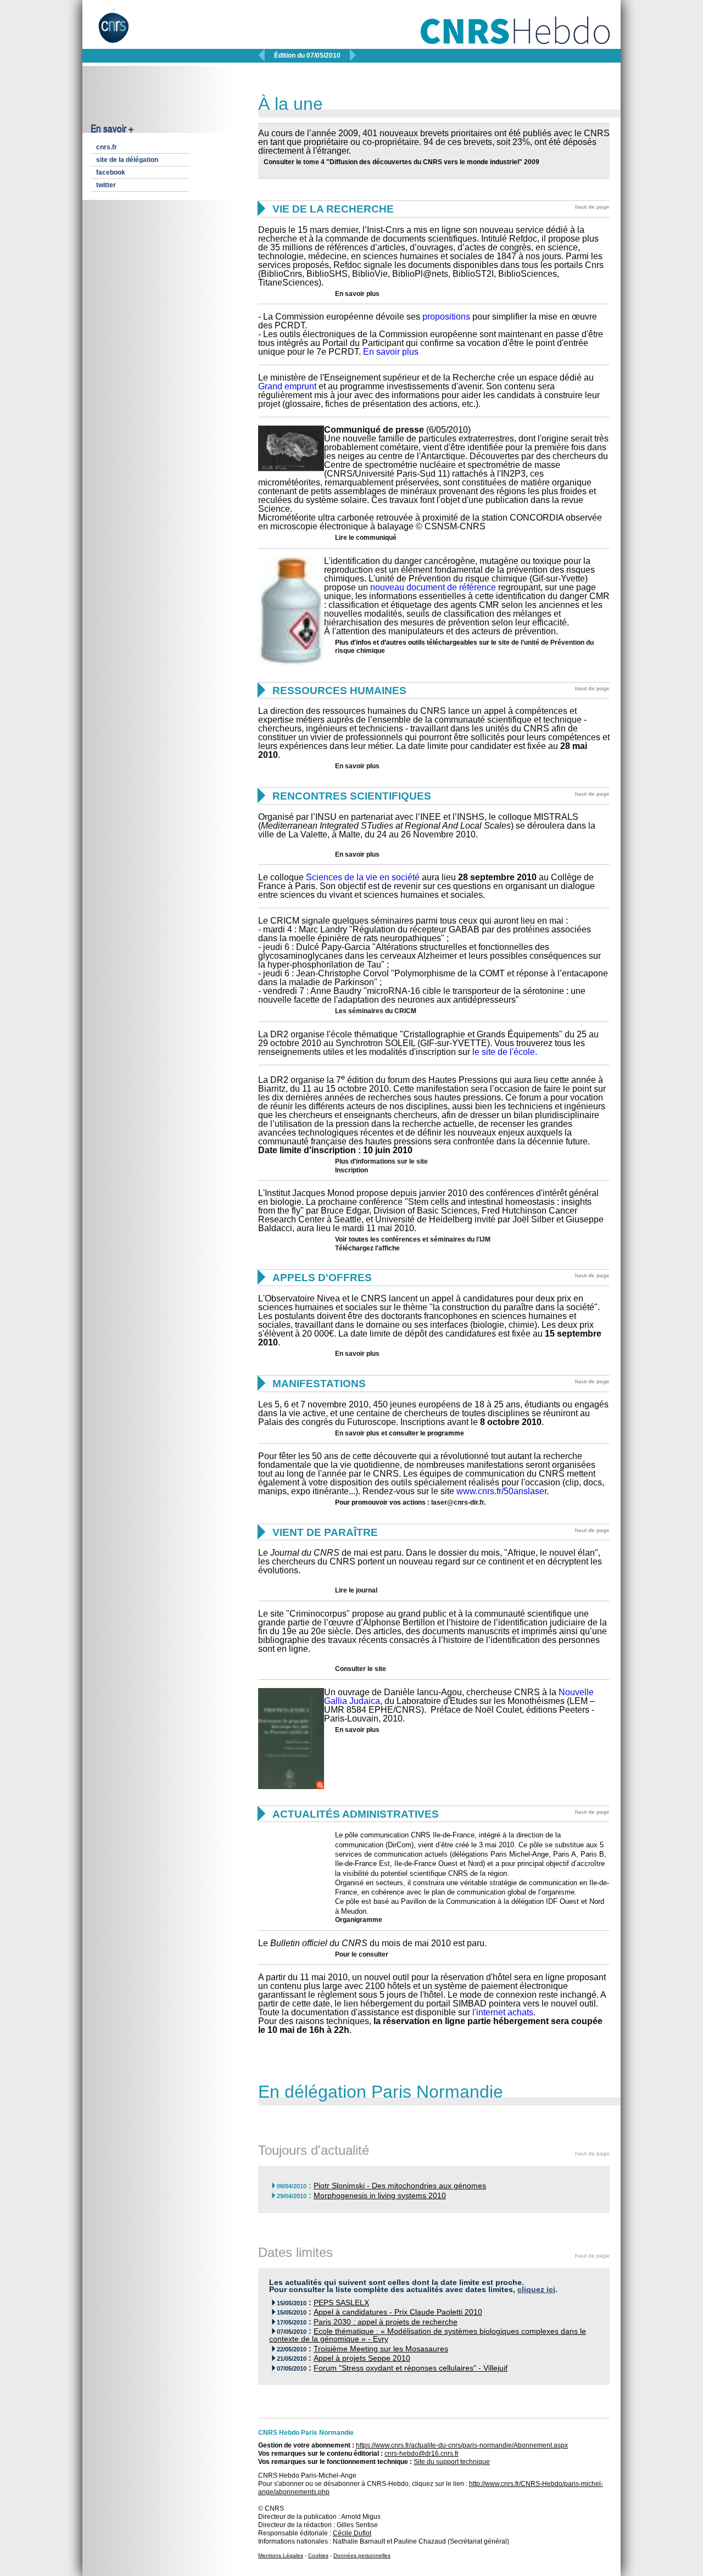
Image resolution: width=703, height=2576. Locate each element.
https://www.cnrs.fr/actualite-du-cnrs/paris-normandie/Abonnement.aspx (462, 2445)
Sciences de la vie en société (363, 877)
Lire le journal (356, 1590)
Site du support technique (452, 2462)
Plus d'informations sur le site (381, 1161)
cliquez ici (536, 2290)
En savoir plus (357, 294)
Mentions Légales (281, 2555)
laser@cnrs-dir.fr (457, 1502)
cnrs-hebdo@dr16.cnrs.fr (422, 2454)
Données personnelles (362, 2555)
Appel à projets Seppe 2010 (362, 2358)
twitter (106, 185)
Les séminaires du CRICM (376, 1011)
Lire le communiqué (366, 538)
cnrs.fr (107, 147)
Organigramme (359, 1920)
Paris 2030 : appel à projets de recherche (386, 2322)
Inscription (351, 1170)
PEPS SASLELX (341, 2303)
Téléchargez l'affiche (367, 1248)
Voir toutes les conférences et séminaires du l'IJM (413, 1239)
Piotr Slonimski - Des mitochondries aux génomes (400, 2186)
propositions (446, 317)
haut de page (592, 207)
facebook (111, 172)
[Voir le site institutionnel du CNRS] (123, 32)
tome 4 (314, 162)
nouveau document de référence (433, 587)
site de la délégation (127, 160)
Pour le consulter (362, 1954)
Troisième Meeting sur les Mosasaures (381, 2349)
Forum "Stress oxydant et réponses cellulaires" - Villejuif (411, 2368)
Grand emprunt (287, 386)
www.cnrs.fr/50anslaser (501, 1491)
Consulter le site (361, 1669)
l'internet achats (503, 2012)
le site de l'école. (505, 1052)
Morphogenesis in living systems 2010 (380, 2196)
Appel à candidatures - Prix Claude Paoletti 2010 (398, 2312)
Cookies (318, 2555)
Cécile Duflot (352, 2533)
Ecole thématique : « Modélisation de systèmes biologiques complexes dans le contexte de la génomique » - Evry (428, 2335)
